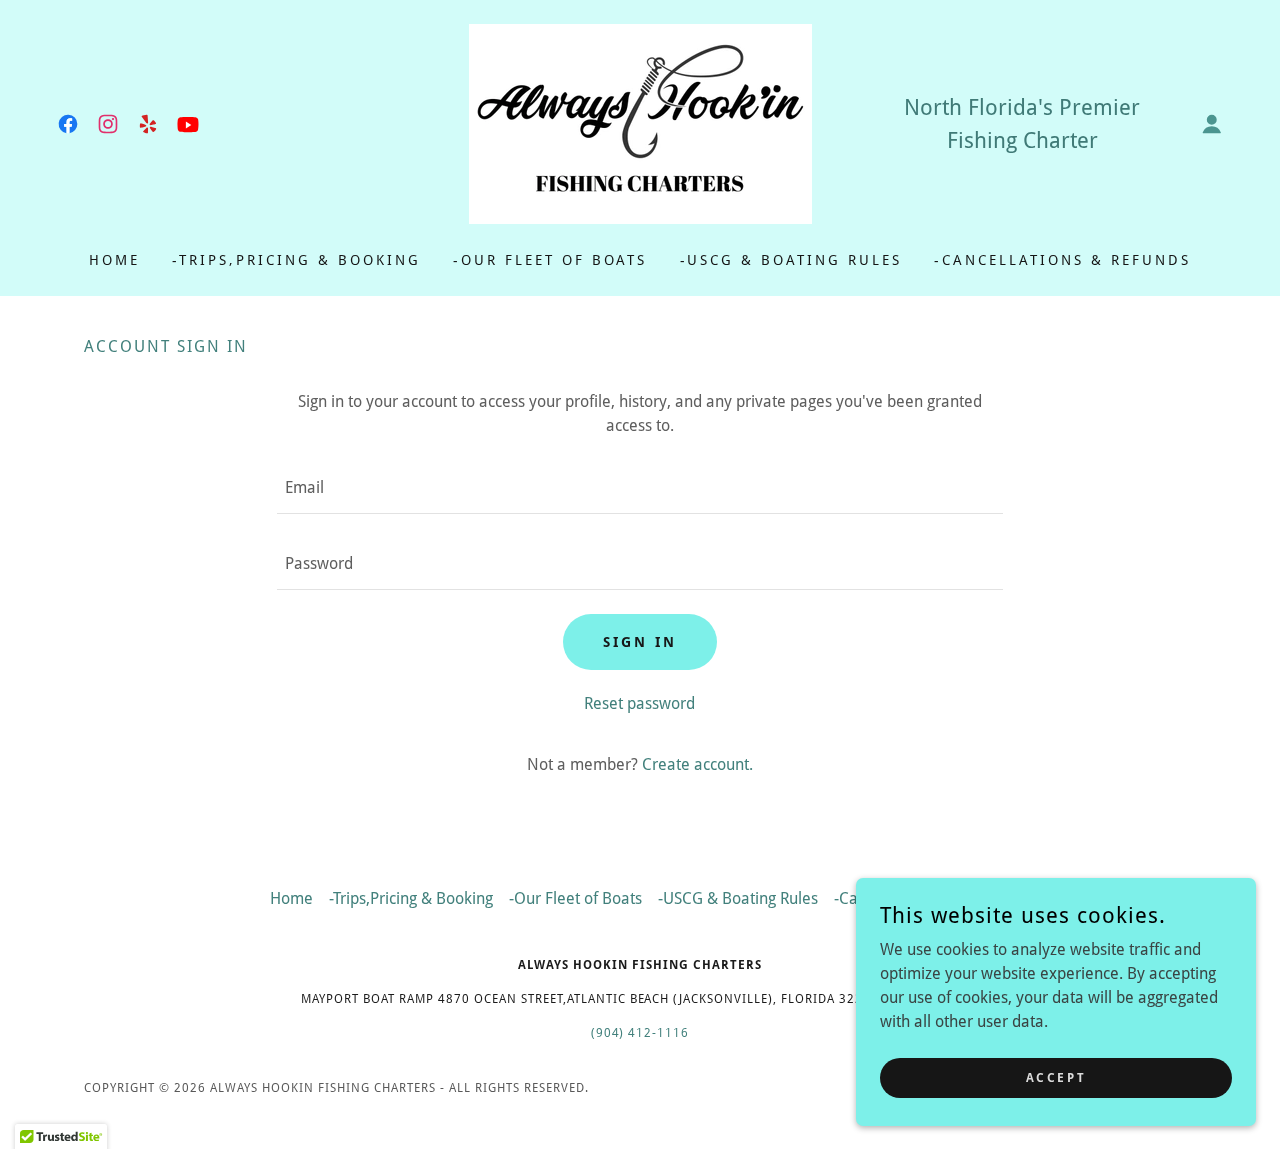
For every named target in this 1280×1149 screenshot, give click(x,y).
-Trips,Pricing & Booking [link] (296, 260)
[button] (1212, 124)
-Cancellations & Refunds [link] (1062, 260)
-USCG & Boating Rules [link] (791, 260)
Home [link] (114, 260)
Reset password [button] (639, 703)
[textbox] (639, 488)
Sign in (640, 642)
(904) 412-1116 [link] (640, 1033)
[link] (68, 124)
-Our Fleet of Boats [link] (550, 260)
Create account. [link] (697, 764)
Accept (1056, 1077)
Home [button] (291, 898)
